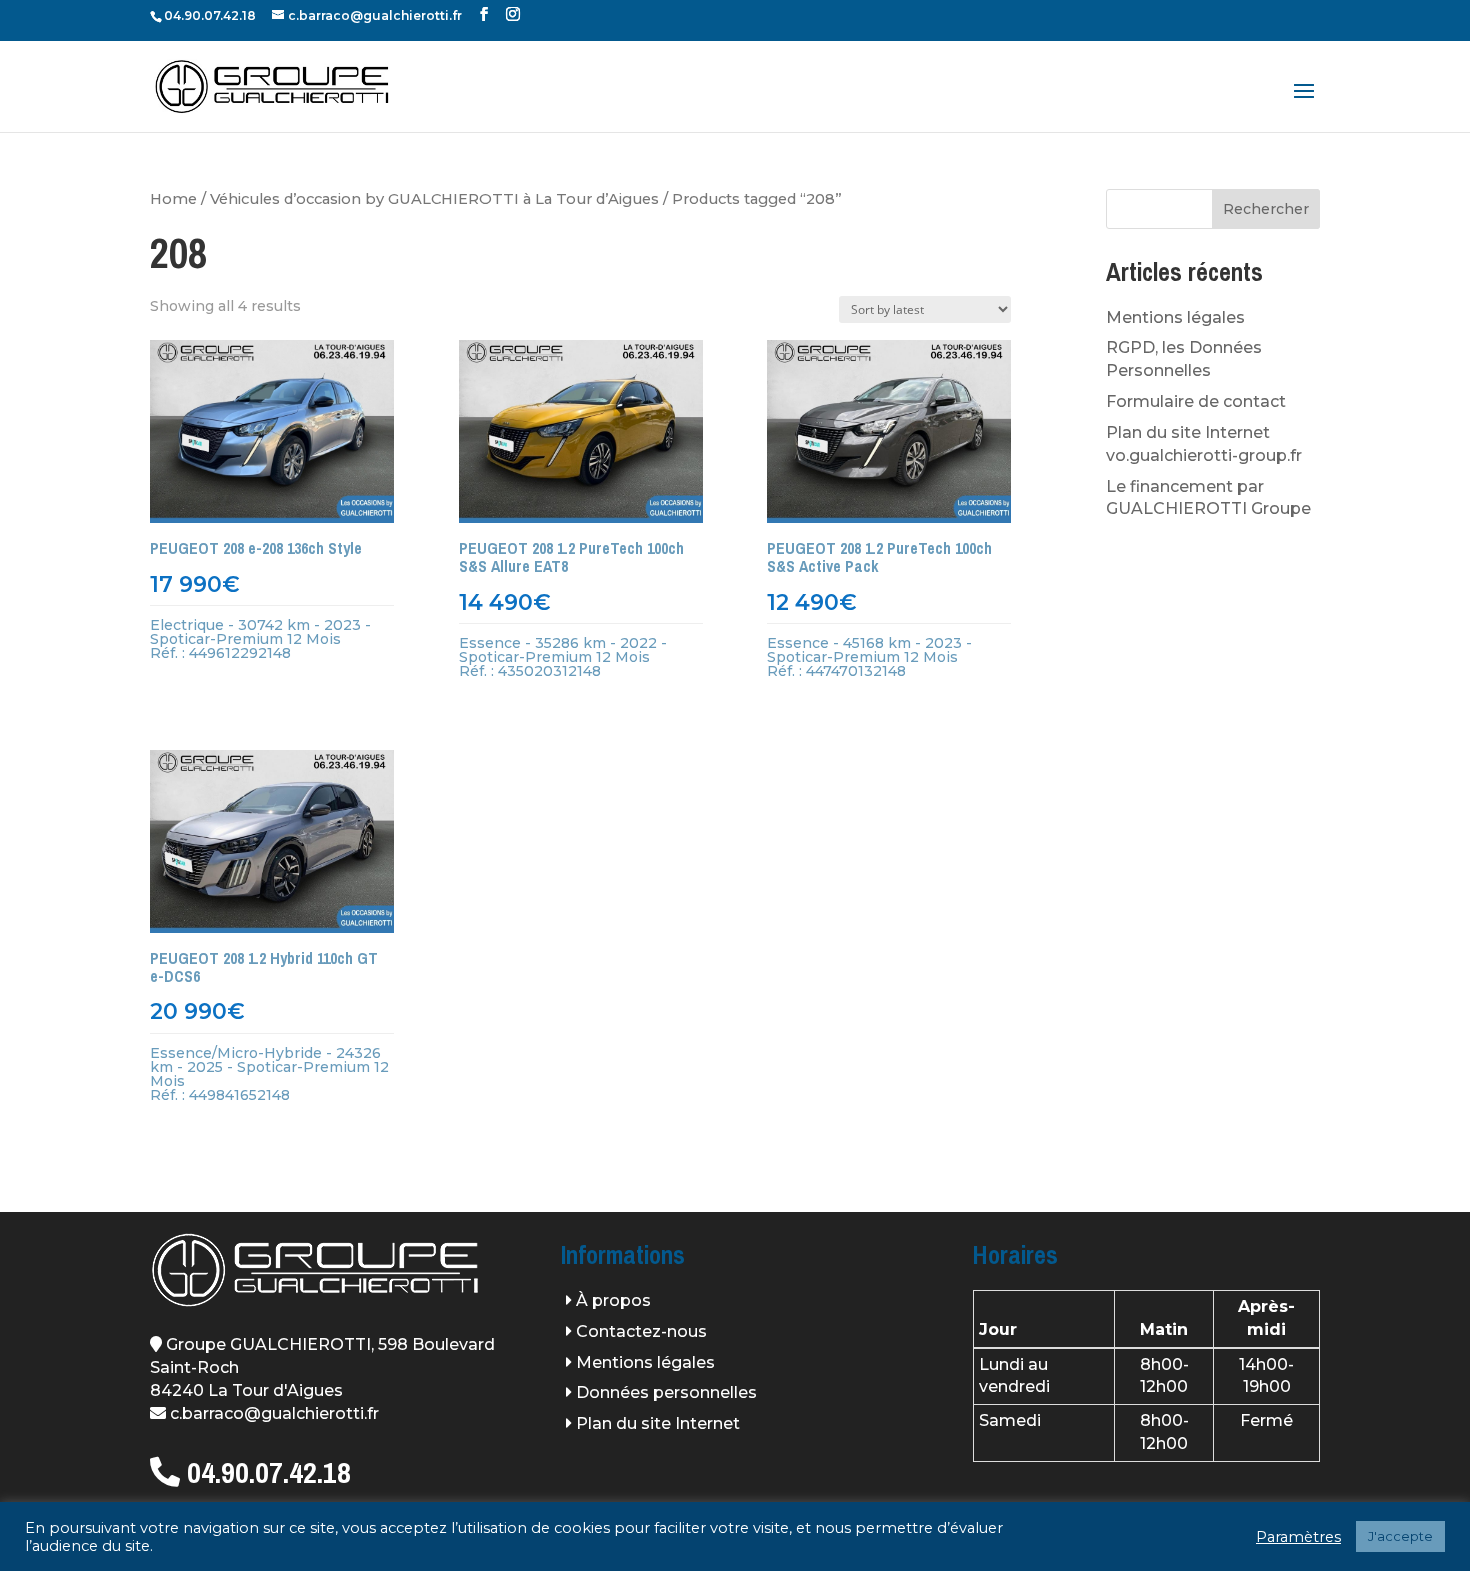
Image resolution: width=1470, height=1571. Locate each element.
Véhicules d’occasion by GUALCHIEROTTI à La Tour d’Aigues (434, 199)
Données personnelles (666, 1392)
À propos (613, 1300)
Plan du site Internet (658, 1423)
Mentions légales (1175, 317)
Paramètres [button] (1298, 1537)
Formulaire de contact (1196, 401)
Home (173, 199)
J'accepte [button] (1400, 1536)
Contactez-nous (641, 1331)
